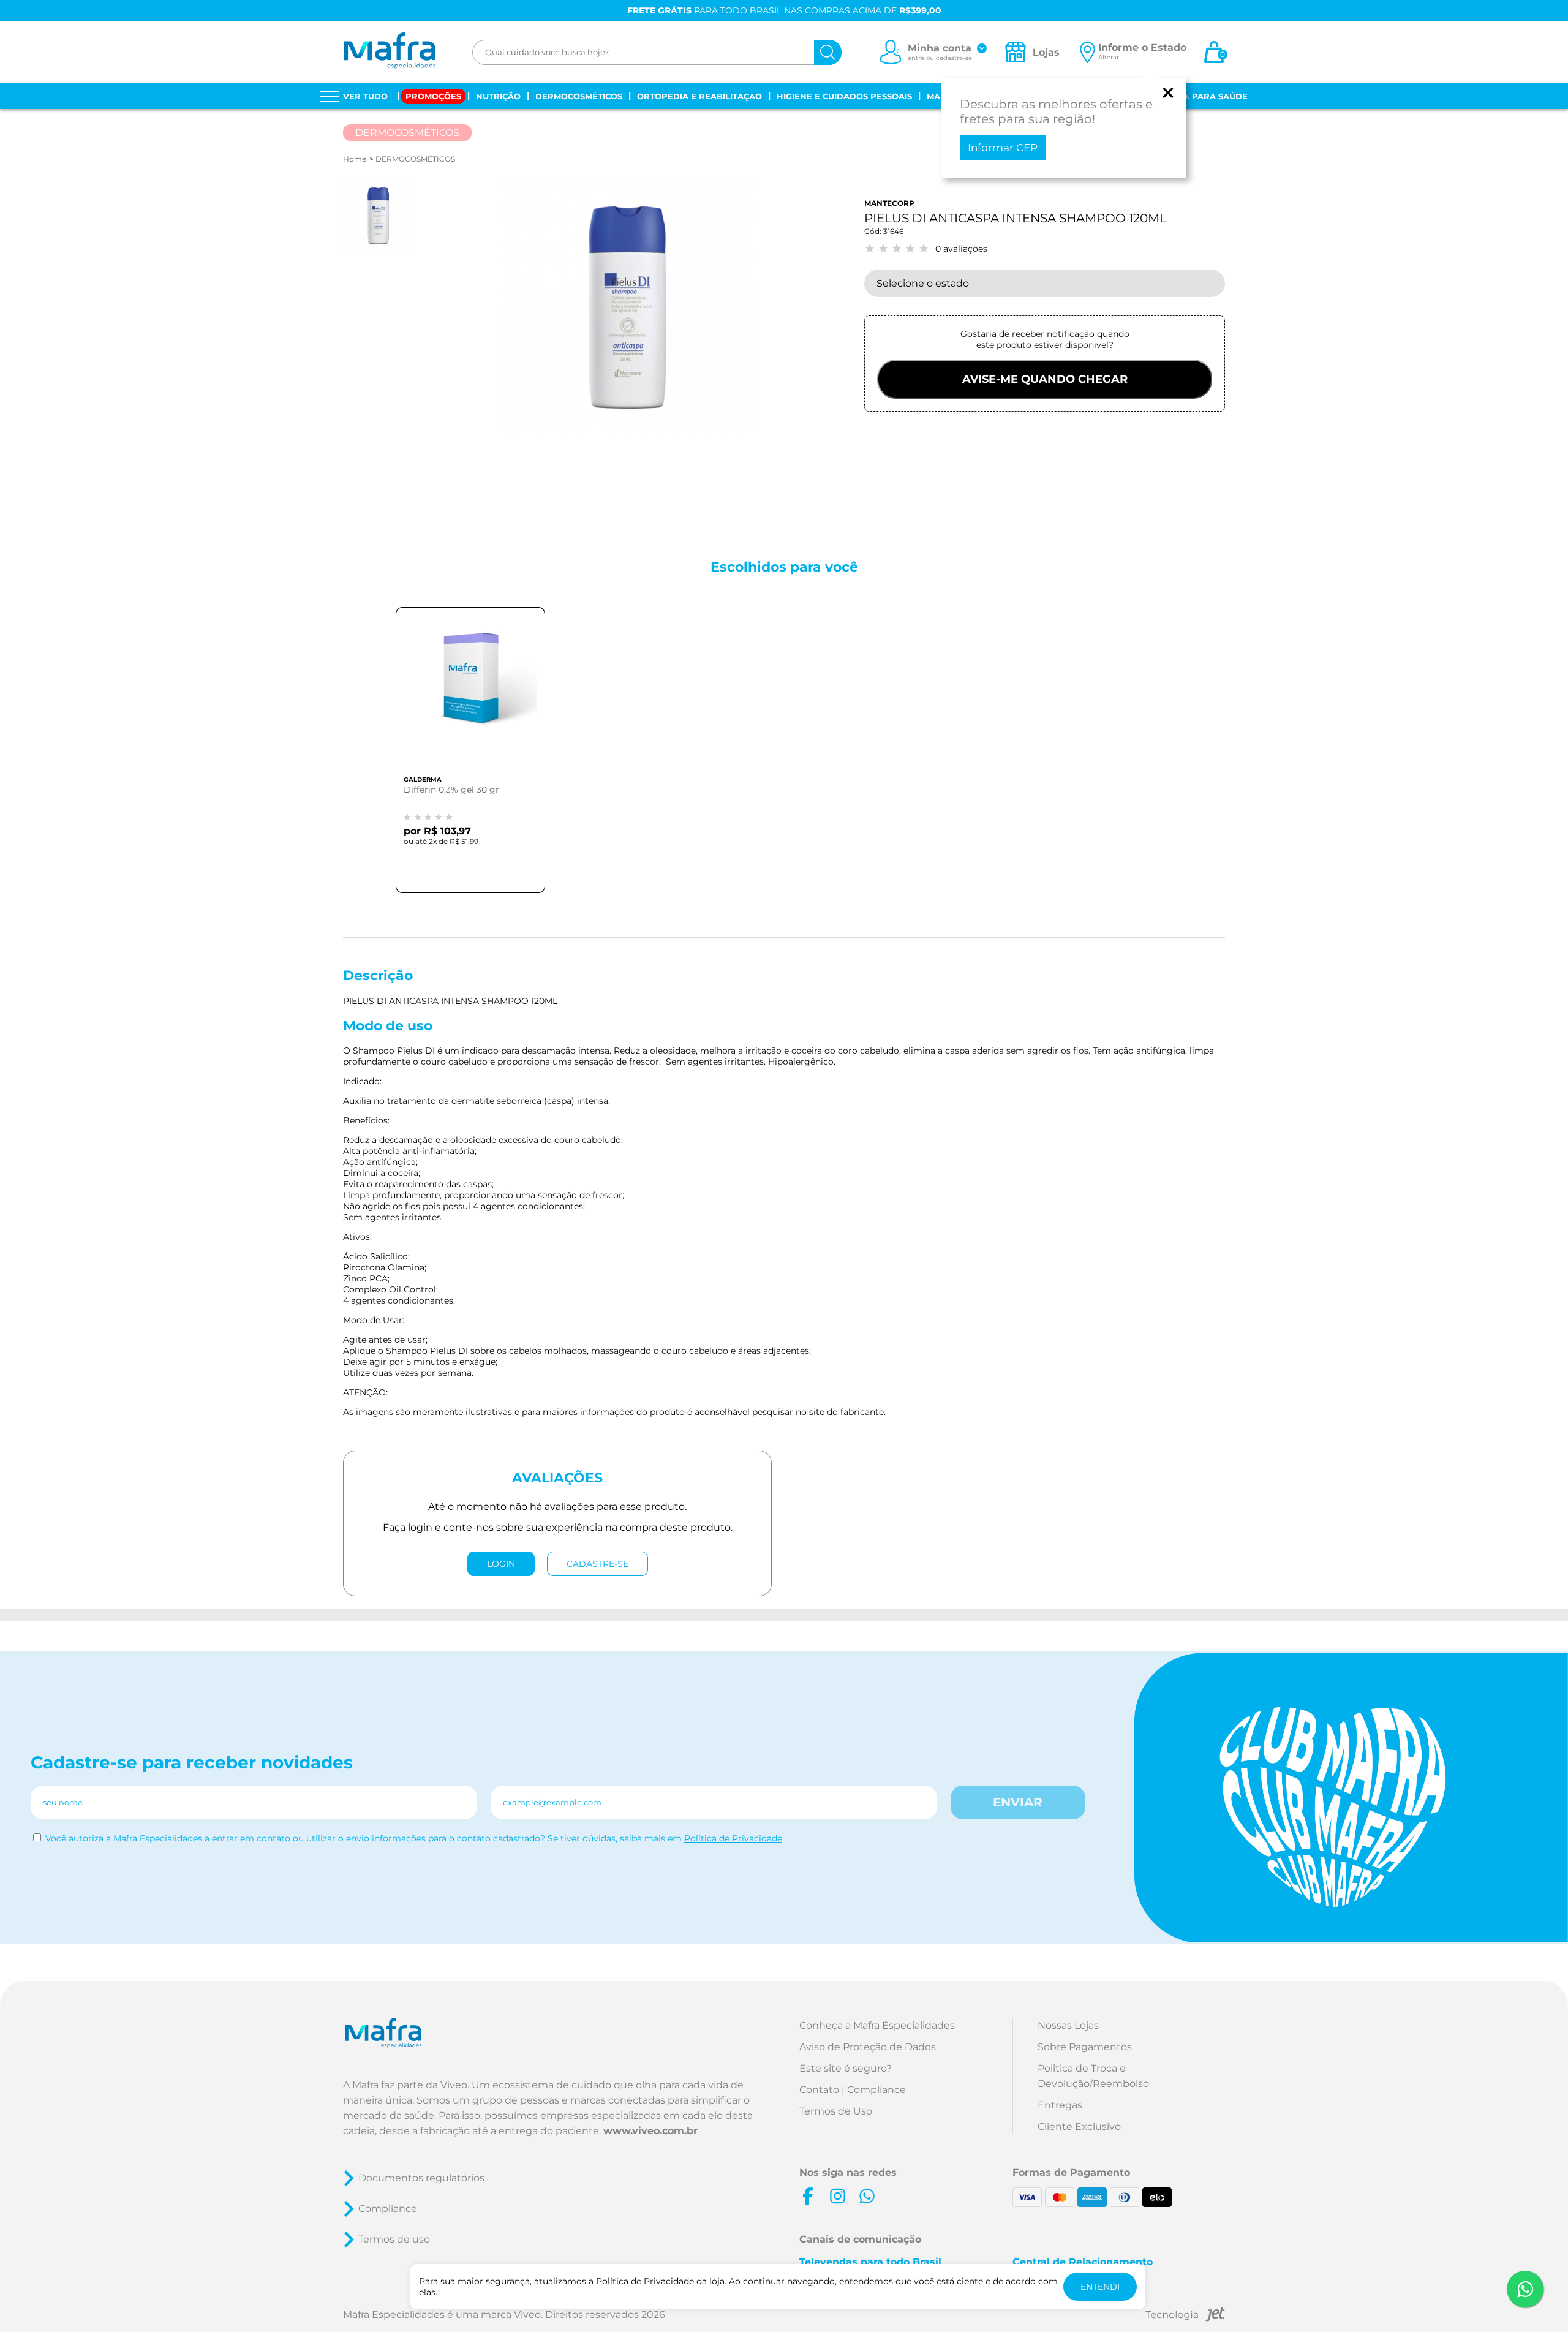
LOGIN (501, 1564)
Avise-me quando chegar (1045, 379)
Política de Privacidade (733, 1838)
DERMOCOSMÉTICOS (579, 96)
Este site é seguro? (846, 2068)
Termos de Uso (836, 2111)
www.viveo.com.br (650, 2131)
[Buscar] (828, 52)
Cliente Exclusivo (1079, 2126)
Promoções (433, 96)
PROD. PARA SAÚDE (1205, 96)
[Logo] (389, 52)
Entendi (1100, 2287)
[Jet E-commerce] (1185, 2316)
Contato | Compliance (853, 2090)
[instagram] (837, 2196)
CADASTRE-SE (597, 1564)
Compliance (388, 2209)
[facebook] (808, 2196)
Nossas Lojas (1068, 2025)
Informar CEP (1003, 148)
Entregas (1060, 2105)
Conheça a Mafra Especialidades (877, 2025)
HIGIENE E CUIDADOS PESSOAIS (844, 96)
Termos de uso (394, 2239)
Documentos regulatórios (421, 2178)
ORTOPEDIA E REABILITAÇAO (699, 96)
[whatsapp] (867, 2196)
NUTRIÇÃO (498, 96)
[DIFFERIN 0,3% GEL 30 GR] (470, 693)
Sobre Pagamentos (1085, 2047)
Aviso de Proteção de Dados (868, 2047)
